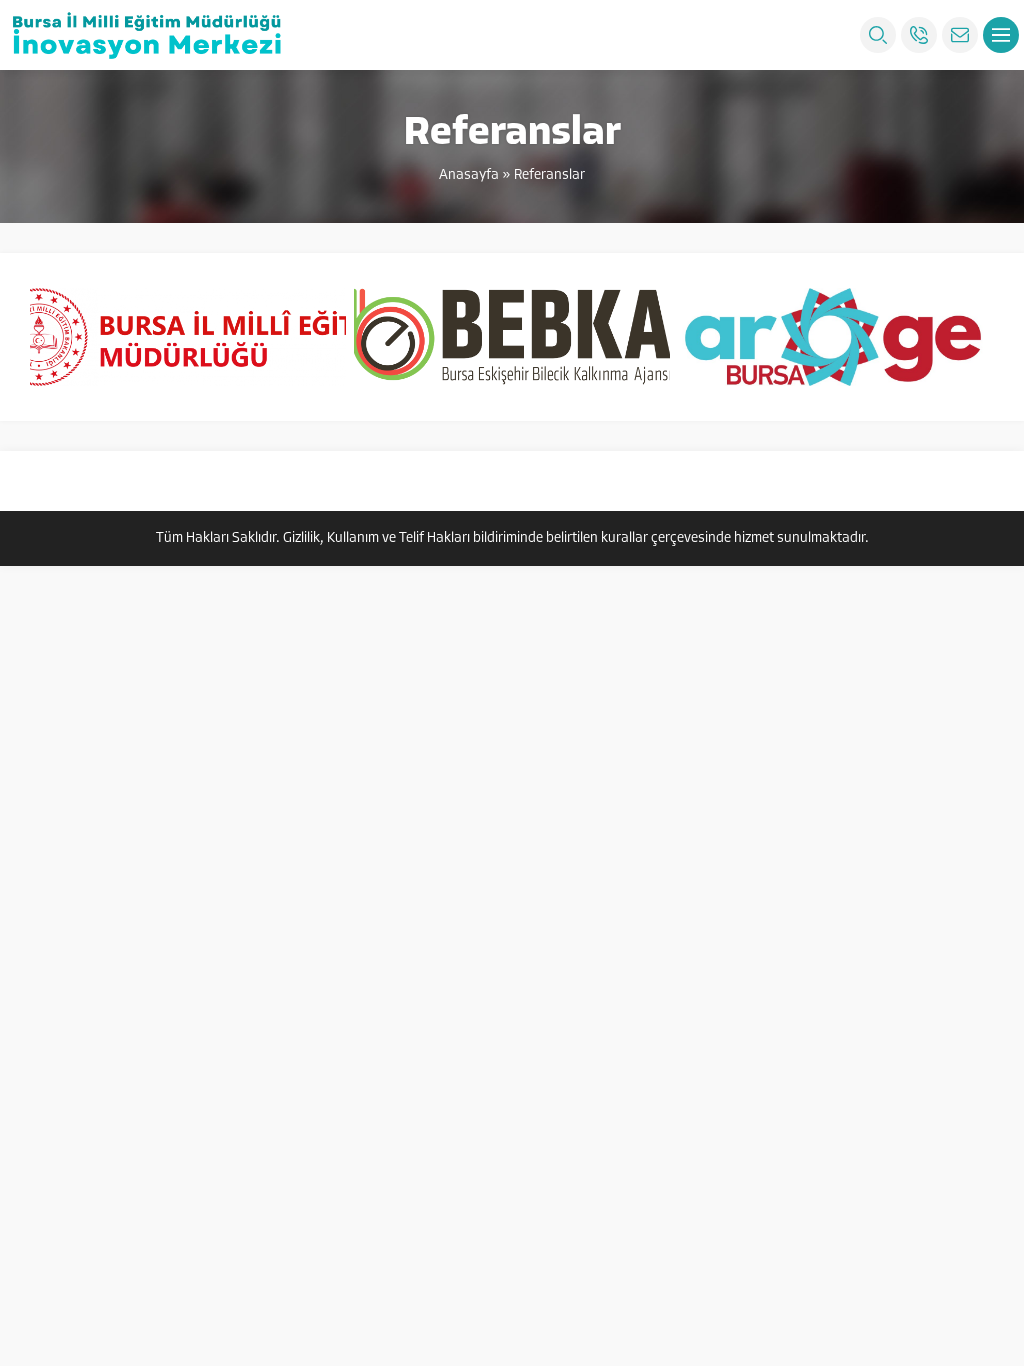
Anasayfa (469, 175)
